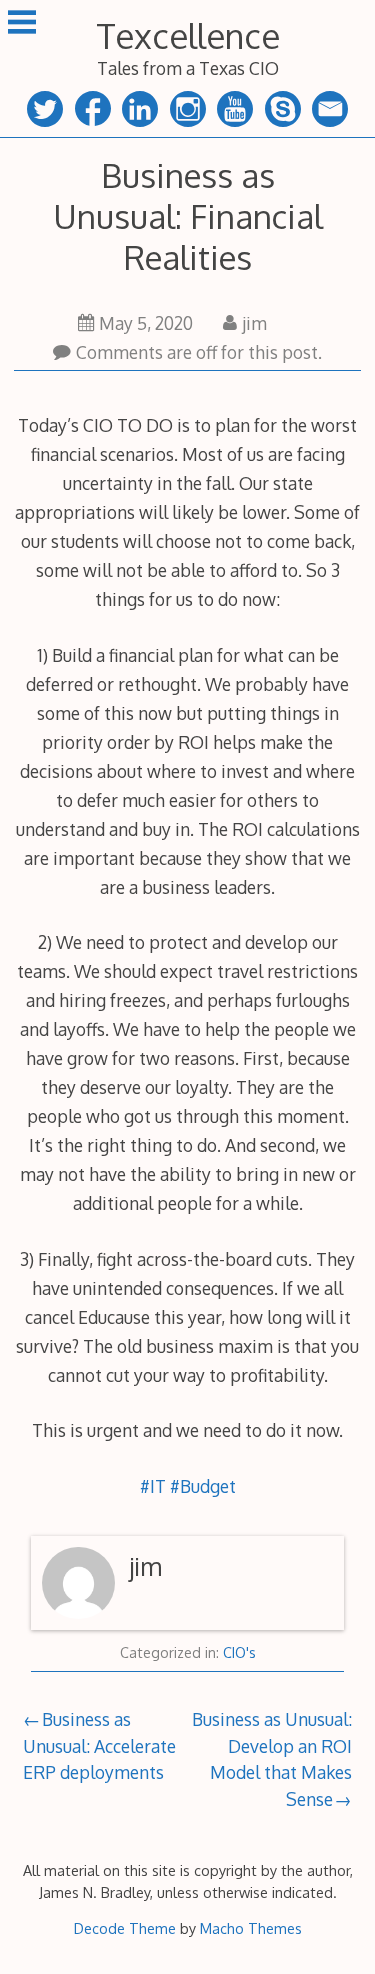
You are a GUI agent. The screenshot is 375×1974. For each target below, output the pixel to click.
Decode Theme (125, 1928)
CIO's (239, 1652)
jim (254, 323)
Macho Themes (251, 1928)
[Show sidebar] (22, 24)
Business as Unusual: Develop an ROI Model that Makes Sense (272, 1758)
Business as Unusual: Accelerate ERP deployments (99, 1745)
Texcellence (188, 35)
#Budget (203, 1486)
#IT (153, 1486)
